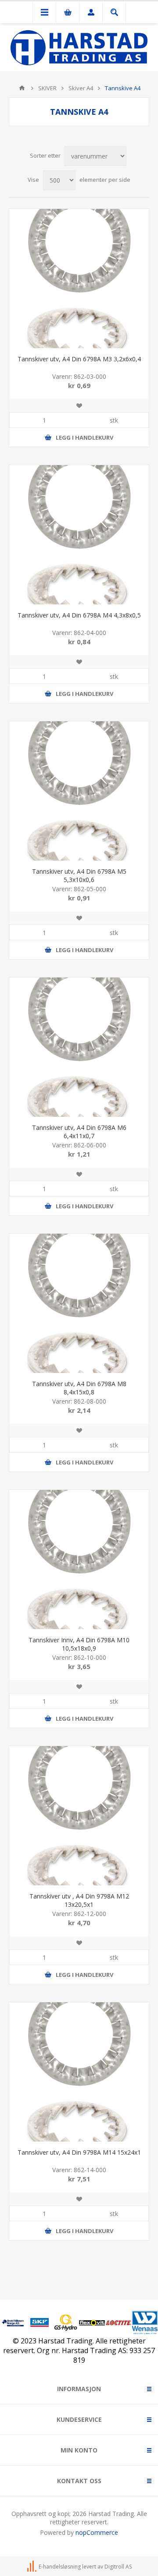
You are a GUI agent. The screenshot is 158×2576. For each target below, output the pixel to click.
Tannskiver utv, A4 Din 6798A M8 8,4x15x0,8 (79, 1388)
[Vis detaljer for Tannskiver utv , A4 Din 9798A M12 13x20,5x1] (79, 1816)
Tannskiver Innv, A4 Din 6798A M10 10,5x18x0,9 (79, 1644)
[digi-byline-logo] (32, 2567)
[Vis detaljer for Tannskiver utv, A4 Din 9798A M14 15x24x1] (79, 2072)
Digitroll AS (118, 2567)
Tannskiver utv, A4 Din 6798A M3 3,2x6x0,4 (79, 359)
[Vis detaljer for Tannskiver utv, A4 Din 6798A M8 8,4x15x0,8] (79, 1303)
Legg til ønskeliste (79, 406)
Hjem (22, 88)
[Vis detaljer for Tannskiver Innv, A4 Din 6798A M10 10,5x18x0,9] (79, 1560)
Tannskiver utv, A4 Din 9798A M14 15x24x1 (79, 2152)
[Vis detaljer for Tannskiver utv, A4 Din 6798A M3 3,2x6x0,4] (79, 279)
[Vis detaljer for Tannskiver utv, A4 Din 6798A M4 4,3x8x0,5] (79, 535)
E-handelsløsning (60, 2567)
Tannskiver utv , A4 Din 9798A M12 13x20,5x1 (79, 1900)
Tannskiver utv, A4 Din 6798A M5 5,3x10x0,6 (79, 875)
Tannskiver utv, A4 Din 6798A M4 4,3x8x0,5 (79, 615)
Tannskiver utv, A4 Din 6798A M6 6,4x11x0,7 (79, 1132)
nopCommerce (97, 2532)
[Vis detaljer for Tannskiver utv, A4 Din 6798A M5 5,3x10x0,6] (79, 791)
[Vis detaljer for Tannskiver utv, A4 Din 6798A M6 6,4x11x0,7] (79, 1047)
